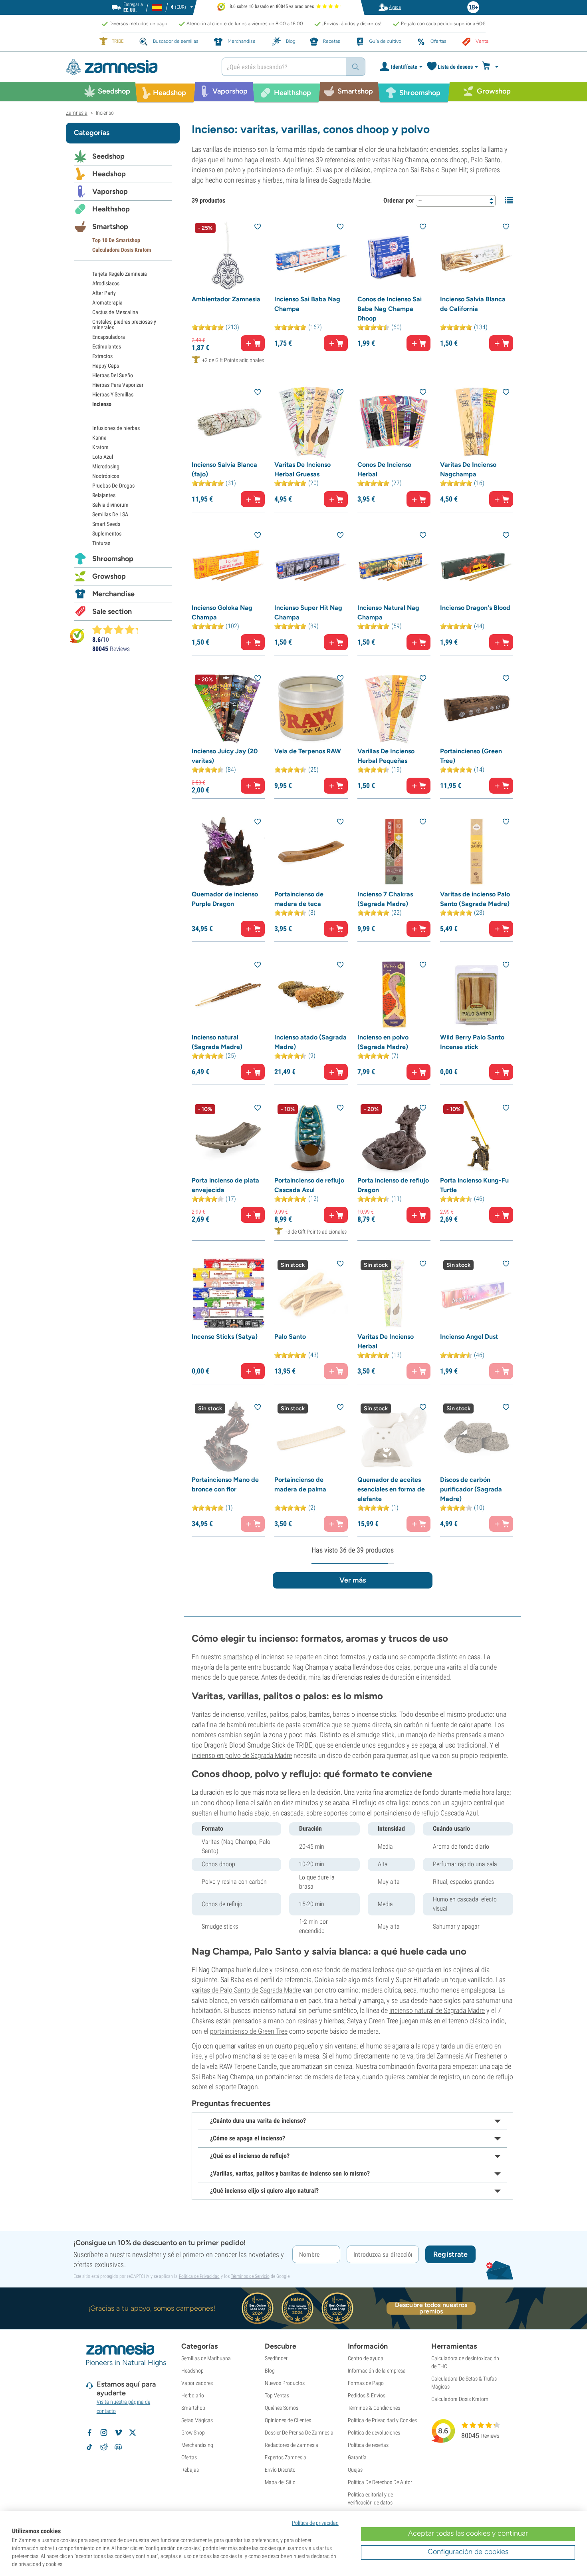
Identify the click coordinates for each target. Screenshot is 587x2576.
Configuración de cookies (468, 2552)
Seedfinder (276, 2358)
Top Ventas (277, 2395)
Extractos (102, 356)
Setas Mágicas (197, 2420)
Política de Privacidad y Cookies (382, 2420)
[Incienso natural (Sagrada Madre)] (228, 994)
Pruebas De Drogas (113, 486)
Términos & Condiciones (374, 2408)
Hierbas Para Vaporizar (118, 385)
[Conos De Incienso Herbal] (394, 422)
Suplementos (107, 534)
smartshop (238, 1657)
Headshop (109, 174)
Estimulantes (107, 346)
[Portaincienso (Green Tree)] (477, 708)
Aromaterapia (107, 303)
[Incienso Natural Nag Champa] (394, 565)
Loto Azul (103, 457)
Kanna (99, 438)
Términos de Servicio (250, 2276)
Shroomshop (113, 559)
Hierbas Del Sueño (113, 375)
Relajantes (104, 495)
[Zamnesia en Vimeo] (118, 2433)
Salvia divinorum (110, 505)
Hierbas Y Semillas (113, 394)
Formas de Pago (366, 2383)
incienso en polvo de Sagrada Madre (242, 1755)
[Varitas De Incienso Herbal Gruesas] (311, 422)
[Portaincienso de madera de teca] (311, 851)
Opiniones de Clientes (288, 2420)
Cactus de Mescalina (115, 312)
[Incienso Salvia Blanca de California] (477, 256)
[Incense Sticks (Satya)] (228, 1293)
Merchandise (113, 594)
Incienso (102, 404)
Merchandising (197, 2445)
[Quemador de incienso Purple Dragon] (228, 851)
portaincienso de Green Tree (249, 2031)
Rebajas (190, 2470)
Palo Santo (290, 1337)
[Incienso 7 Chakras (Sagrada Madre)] (394, 851)
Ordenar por (399, 200)
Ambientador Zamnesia (226, 299)
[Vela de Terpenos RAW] (311, 708)
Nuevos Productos (285, 2383)
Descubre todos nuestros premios (431, 2308)
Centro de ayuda (366, 2358)
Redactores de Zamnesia (292, 2445)
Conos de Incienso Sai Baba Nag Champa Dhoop (390, 309)
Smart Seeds (106, 524)
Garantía (357, 2457)
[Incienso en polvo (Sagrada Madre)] (394, 994)
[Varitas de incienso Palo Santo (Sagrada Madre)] (477, 851)
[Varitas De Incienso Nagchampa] (477, 422)
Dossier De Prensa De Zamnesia (299, 2433)
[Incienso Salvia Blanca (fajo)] (228, 422)
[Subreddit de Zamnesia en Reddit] (104, 2447)
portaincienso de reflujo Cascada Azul (426, 1813)
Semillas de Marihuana (206, 2358)
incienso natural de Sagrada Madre (437, 2010)
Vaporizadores (197, 2383)
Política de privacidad (315, 2523)
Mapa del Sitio (280, 2482)
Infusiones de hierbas (116, 428)
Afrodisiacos (106, 283)
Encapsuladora (109, 337)
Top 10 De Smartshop (116, 240)
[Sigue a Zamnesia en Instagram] (104, 2433)
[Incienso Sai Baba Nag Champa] (311, 256)
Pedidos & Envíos (367, 2395)
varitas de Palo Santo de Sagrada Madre (246, 1990)
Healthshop (111, 209)
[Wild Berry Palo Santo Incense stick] (477, 994)
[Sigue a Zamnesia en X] (133, 2433)
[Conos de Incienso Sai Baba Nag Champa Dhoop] (394, 256)
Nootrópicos (106, 476)
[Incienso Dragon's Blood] (477, 565)
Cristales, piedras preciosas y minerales (124, 324)
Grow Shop (193, 2433)
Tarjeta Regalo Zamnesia (120, 274)
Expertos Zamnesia (286, 2457)
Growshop (109, 576)
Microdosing (106, 466)
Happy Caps (106, 366)
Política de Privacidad (199, 2276)
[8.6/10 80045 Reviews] (119, 629)
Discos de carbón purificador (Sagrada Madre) (471, 1489)
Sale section (112, 611)
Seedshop (108, 156)
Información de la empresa (377, 2371)
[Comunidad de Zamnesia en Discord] (118, 2447)
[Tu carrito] (493, 67)
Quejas (355, 2470)
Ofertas (189, 2457)
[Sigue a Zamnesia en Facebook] (89, 2433)
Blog (270, 2371)
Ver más (353, 1580)
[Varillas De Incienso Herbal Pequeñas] (394, 708)
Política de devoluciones (374, 2433)
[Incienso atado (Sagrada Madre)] (311, 994)
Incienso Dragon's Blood (475, 608)
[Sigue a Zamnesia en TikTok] (89, 2447)
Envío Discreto (280, 2470)
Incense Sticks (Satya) (225, 1337)
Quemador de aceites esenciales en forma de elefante (391, 1489)
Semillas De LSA (110, 514)
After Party (104, 293)
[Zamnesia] (138, 67)
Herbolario (193, 2395)
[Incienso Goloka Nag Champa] (228, 565)
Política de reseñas (368, 2445)
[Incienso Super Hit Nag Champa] (311, 565)
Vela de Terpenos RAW (308, 751)
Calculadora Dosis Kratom (122, 250)
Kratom (100, 447)
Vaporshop (110, 191)
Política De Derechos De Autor (380, 2482)
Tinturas (101, 543)
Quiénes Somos (282, 2408)
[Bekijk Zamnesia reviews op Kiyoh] (77, 635)
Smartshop (110, 227)
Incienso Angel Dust (469, 1337)
